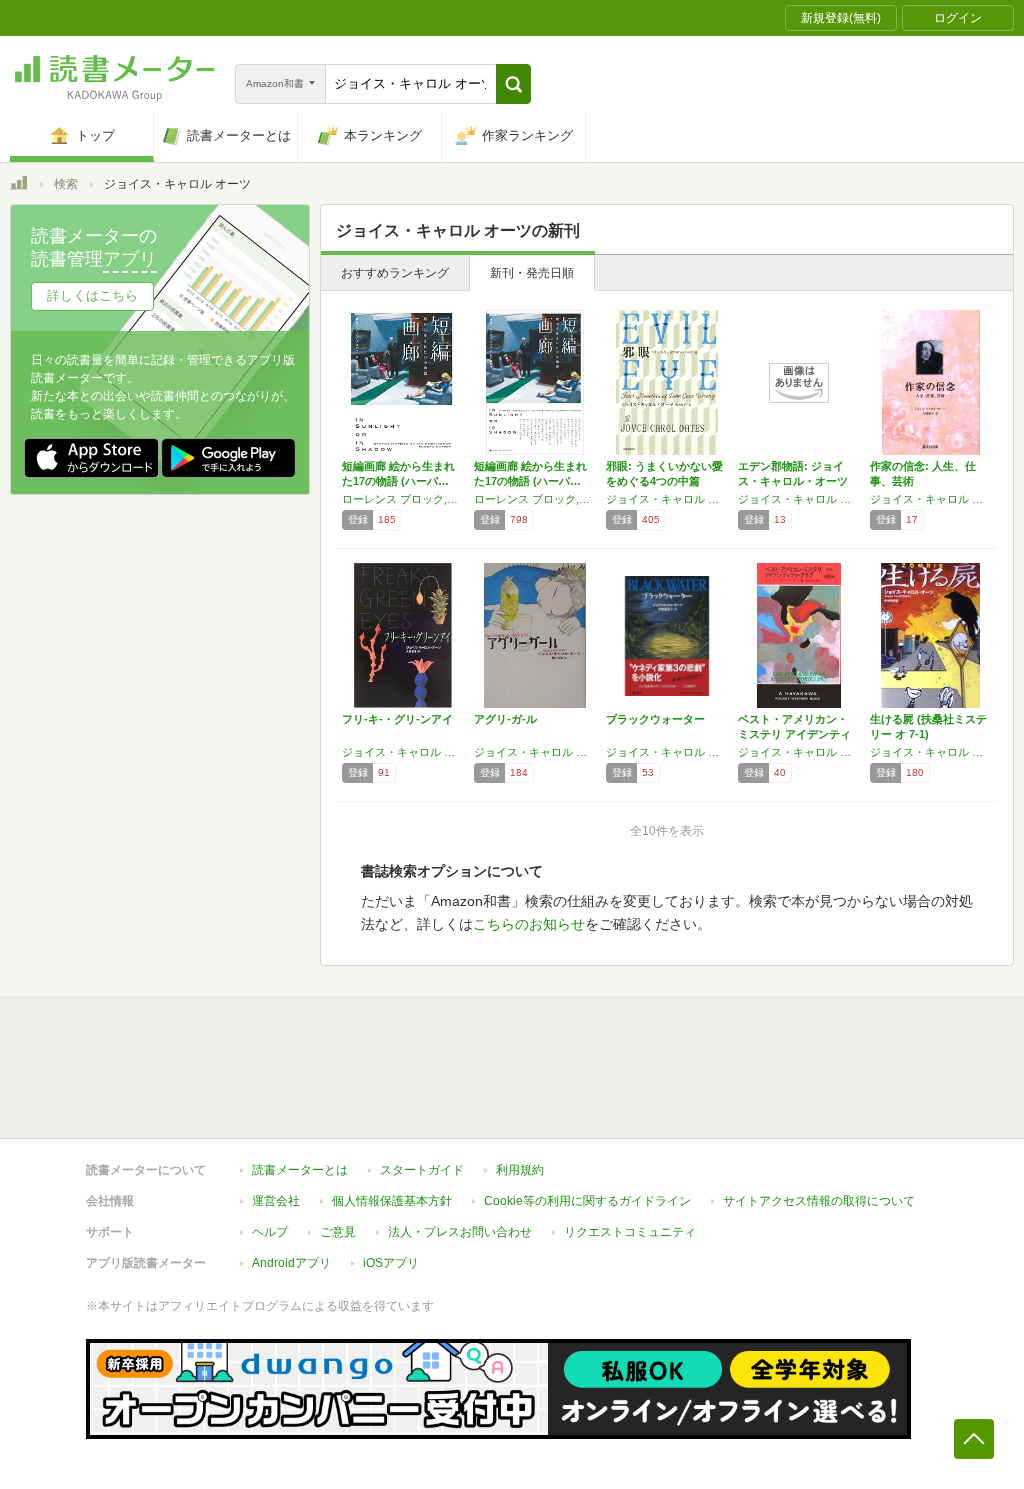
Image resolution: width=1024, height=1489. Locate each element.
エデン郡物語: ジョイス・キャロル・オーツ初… (793, 481)
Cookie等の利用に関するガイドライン (587, 1201)
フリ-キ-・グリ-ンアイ (397, 719)
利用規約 (520, 1170)
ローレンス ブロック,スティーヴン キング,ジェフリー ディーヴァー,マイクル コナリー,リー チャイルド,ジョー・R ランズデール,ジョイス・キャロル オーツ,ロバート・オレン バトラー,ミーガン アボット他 (535, 499)
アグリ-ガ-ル (505, 719)
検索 (66, 184)
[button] (513, 84)
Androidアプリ (291, 1263)
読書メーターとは (300, 1170)
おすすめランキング (395, 273)
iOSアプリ (391, 1263)
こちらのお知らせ (529, 924)
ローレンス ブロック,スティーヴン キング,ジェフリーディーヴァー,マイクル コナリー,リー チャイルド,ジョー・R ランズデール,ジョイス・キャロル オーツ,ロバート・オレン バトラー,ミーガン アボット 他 (403, 499)
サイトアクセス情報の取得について (819, 1201)
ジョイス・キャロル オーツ (667, 499)
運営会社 (276, 1201)
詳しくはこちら (92, 295)
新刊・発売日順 (532, 273)
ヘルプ (270, 1232)
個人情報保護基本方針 (392, 1201)
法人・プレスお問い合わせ (460, 1232)
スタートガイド (422, 1170)
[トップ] (19, 186)
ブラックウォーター (655, 719)
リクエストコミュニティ (630, 1232)
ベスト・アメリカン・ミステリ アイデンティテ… (794, 734)
